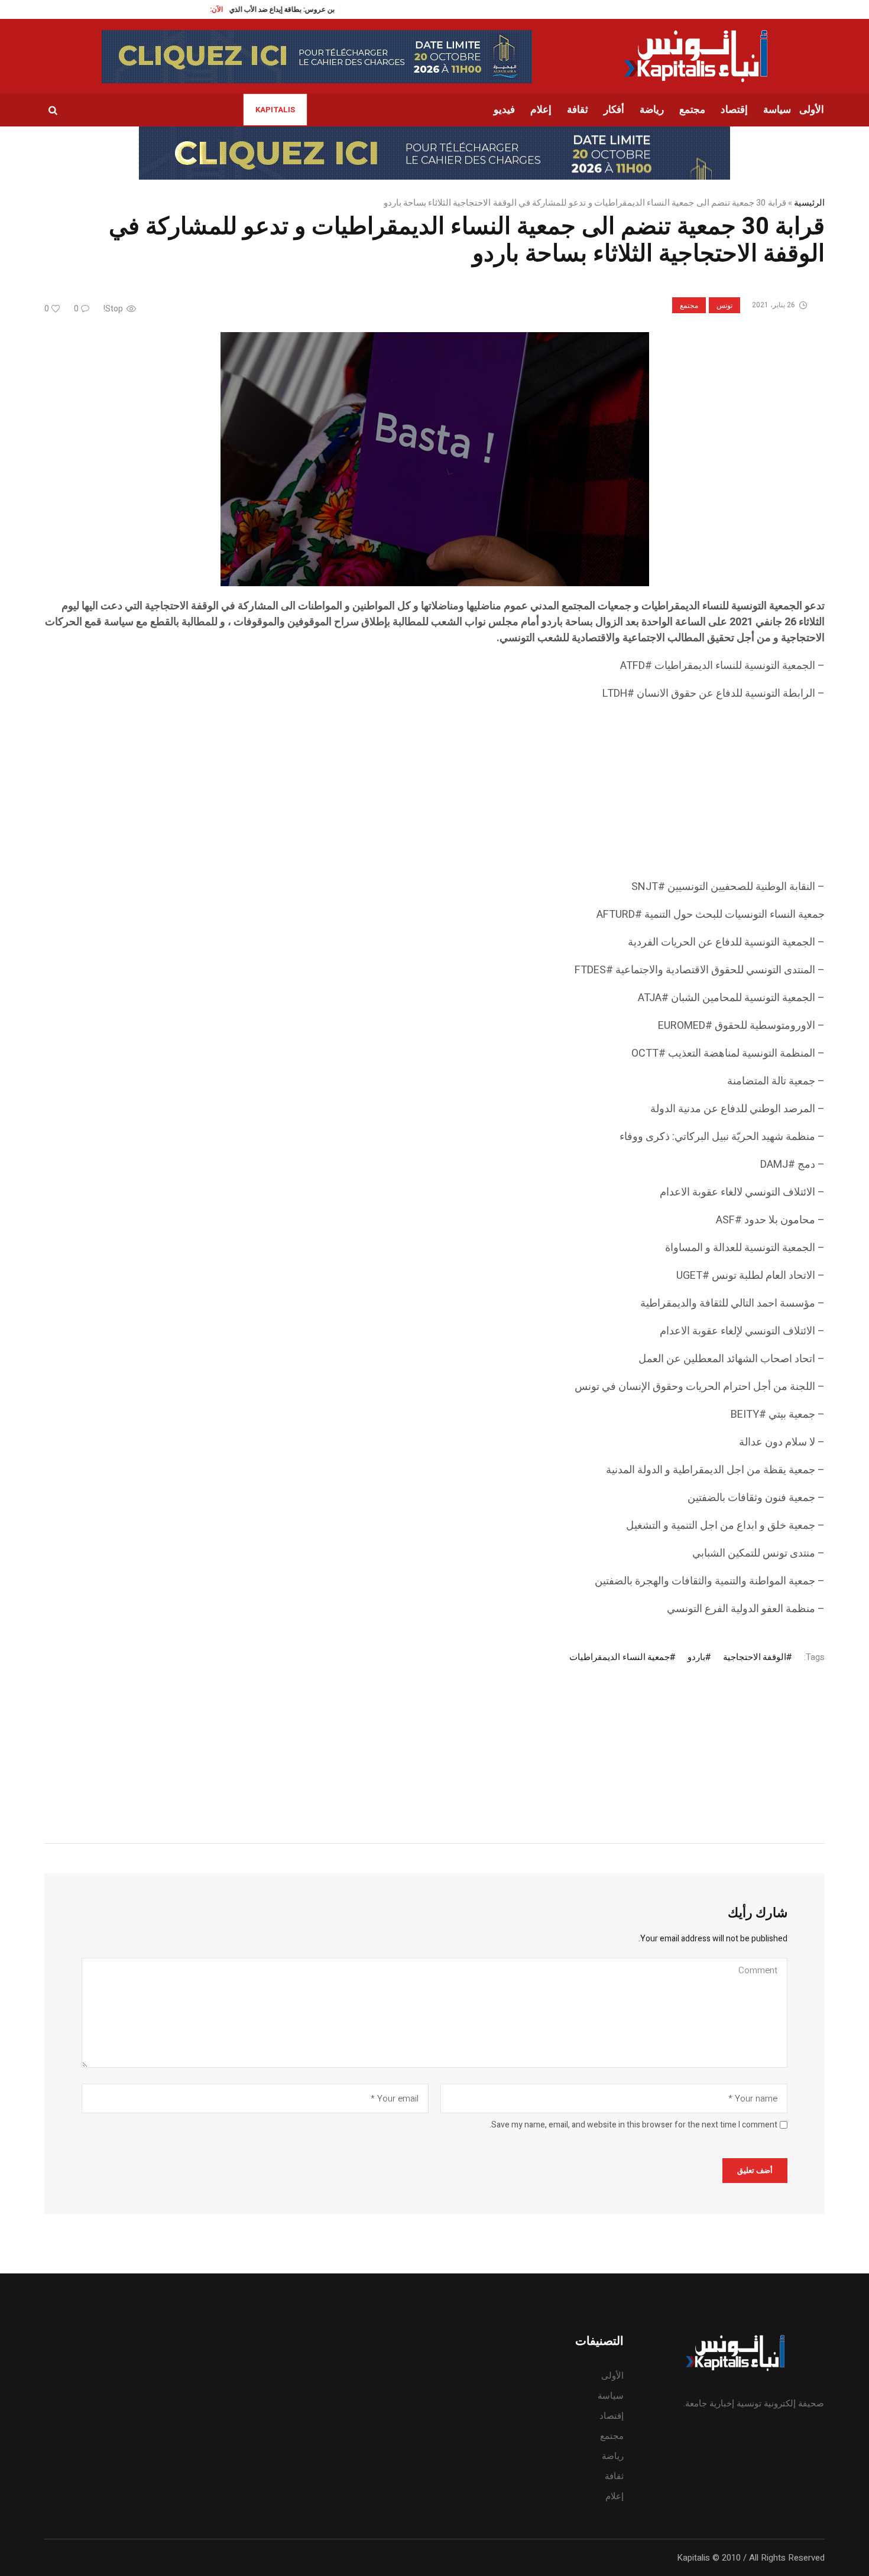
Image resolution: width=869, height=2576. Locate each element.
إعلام (615, 2496)
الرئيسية (809, 203)
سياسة (611, 2396)
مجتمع (689, 306)
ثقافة (614, 2476)
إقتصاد (612, 2416)
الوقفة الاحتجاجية (755, 1657)
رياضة (613, 2456)
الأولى (612, 2376)
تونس (724, 306)
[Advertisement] (470, 796)
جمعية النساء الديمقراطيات (619, 1657)
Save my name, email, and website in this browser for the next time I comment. (633, 2125)
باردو (696, 1657)
